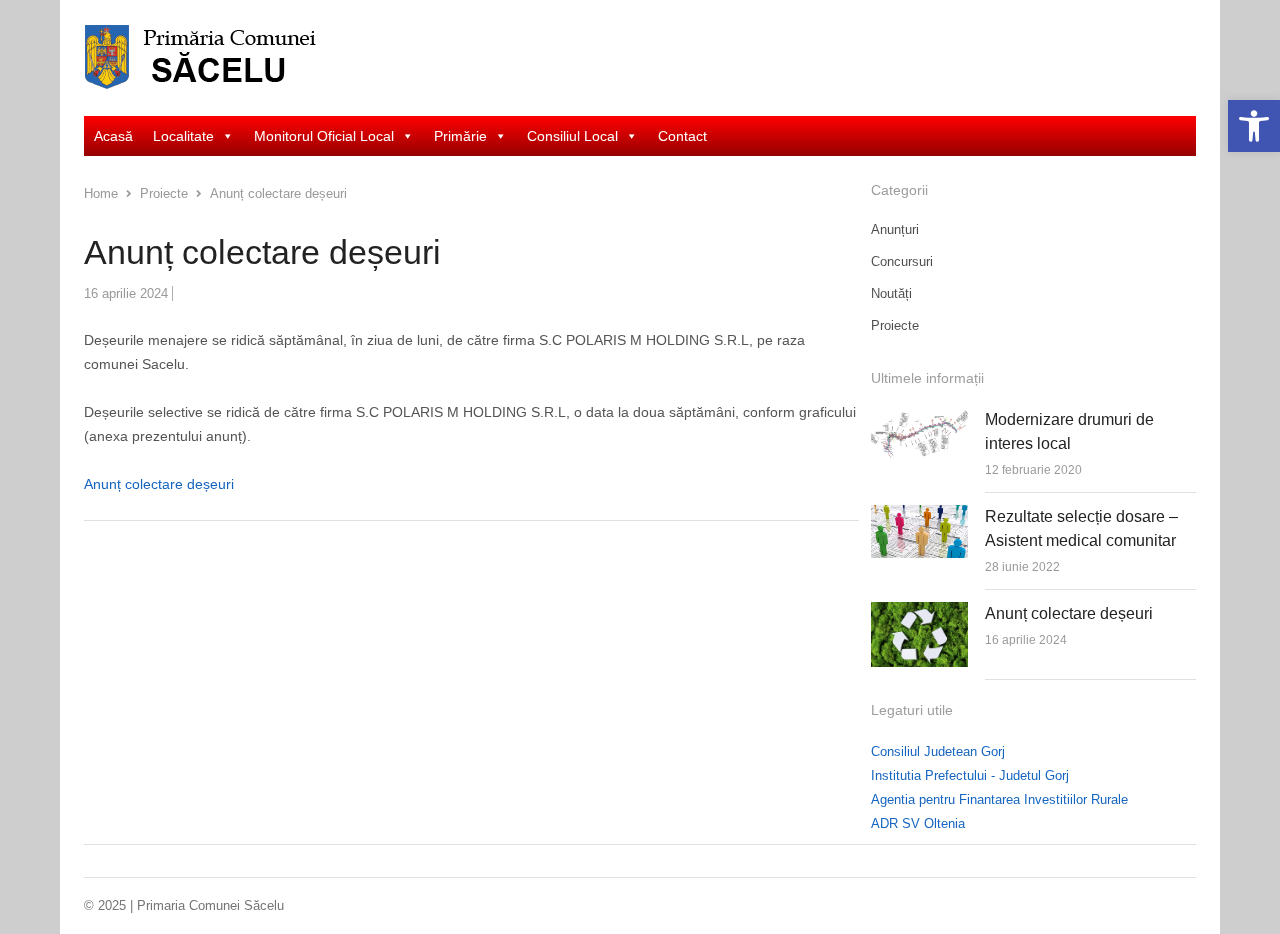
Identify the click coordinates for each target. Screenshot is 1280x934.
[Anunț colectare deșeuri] (920, 613)
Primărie (460, 136)
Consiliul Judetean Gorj (938, 751)
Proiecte (895, 325)
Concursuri (902, 261)
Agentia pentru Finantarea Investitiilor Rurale (999, 799)
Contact (682, 136)
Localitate (183, 136)
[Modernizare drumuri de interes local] (920, 419)
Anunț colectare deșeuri (159, 484)
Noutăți (891, 293)
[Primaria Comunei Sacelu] (214, 58)
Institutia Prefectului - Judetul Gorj (970, 775)
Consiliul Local (572, 136)
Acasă (113, 136)
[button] (1254, 126)
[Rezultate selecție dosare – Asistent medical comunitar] (920, 516)
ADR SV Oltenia (918, 823)
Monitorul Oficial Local (324, 136)
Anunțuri (895, 229)
